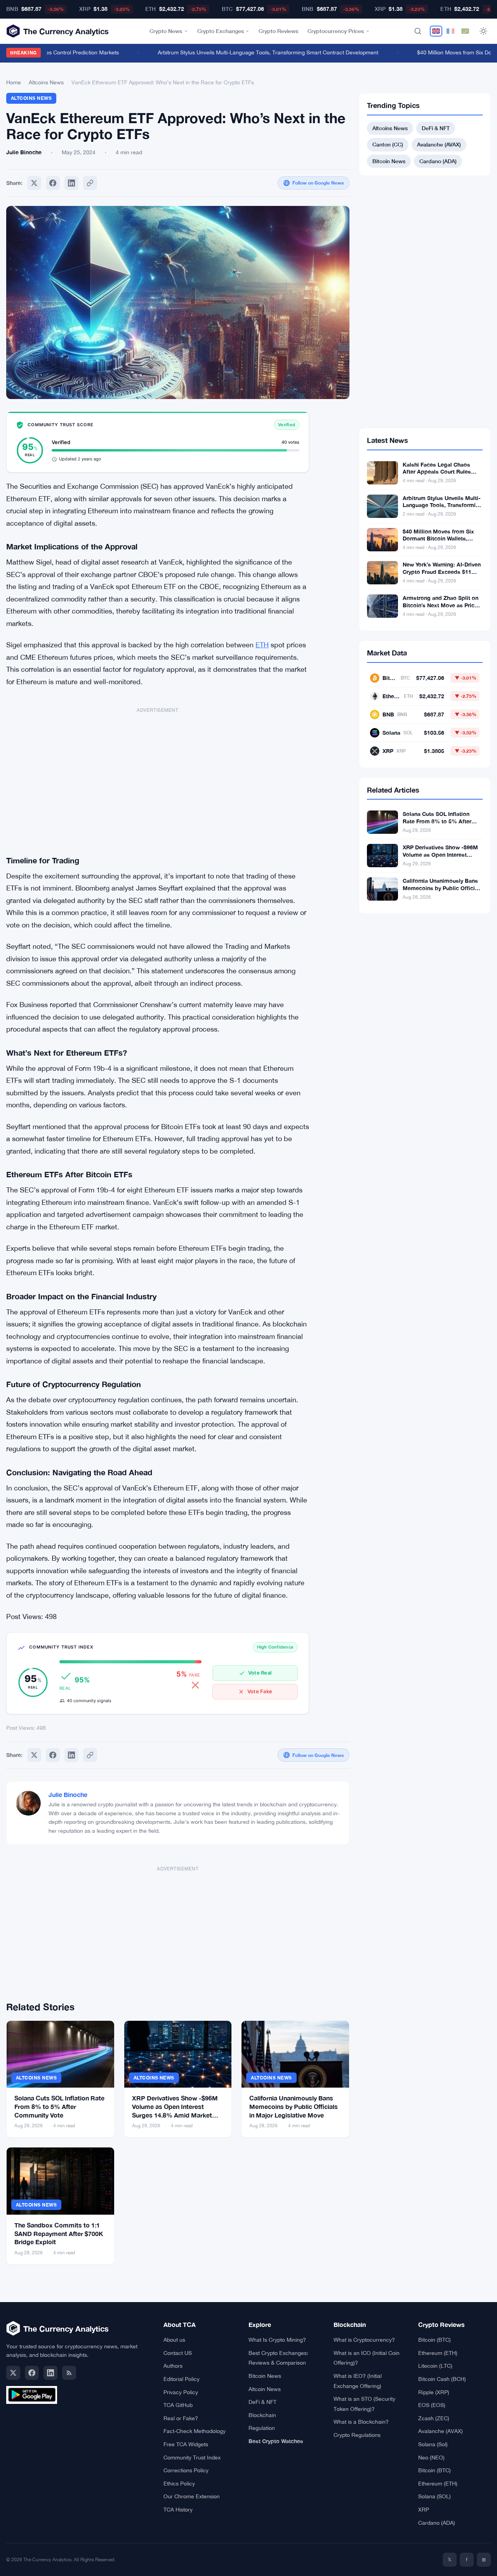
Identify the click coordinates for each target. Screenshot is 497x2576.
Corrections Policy (186, 2470)
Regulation (262, 2428)
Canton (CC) (388, 144)
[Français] (450, 31)
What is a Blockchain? (361, 2422)
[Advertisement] (158, 776)
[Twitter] (34, 183)
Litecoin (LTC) (435, 2366)
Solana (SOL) (434, 2496)
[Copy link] (90, 183)
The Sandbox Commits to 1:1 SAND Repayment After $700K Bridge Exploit (59, 2233)
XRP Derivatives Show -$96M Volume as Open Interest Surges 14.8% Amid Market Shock (440, 858)
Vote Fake (260, 1691)
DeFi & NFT (436, 128)
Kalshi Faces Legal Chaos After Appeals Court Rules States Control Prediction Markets (437, 476)
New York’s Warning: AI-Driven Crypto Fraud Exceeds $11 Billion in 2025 (442, 572)
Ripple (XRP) (434, 2392)
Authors (173, 2366)
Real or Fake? (181, 2418)
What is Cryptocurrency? (364, 2340)
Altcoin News (265, 2389)
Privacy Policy (181, 2392)
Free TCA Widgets (186, 2444)
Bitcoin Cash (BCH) (442, 2379)
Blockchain (262, 2415)
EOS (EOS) (432, 2405)
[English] (436, 31)
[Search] (418, 31)
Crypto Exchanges (221, 31)
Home (14, 82)
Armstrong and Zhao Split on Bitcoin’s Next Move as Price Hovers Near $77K (441, 605)
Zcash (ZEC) (434, 2418)
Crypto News (166, 31)
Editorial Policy (182, 2379)
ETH (262, 645)
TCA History (178, 2510)
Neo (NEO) (431, 2457)
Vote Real (260, 1673)
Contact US (178, 2353)
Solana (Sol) (433, 2444)
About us (174, 2340)
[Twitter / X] (13, 2373)
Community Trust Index (192, 2457)
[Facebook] (53, 183)
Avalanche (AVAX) (439, 144)
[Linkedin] (71, 183)
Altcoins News (46, 82)
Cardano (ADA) (438, 161)
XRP (424, 2510)
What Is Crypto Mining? (277, 2340)
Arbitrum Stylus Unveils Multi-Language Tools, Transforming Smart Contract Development (250, 52)
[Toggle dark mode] (483, 31)
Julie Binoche (68, 1794)
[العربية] (465, 31)
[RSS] (69, 2373)
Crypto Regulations (357, 2435)
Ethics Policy (179, 2484)
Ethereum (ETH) (438, 2353)
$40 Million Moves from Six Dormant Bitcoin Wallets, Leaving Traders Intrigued (438, 539)
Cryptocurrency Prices (336, 31)
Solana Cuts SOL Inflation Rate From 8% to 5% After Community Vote (59, 2106)
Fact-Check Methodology (195, 2431)
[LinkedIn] (50, 2373)
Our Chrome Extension (192, 2496)
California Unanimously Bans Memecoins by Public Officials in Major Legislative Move (294, 2106)
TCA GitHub (178, 2405)
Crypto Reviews (278, 31)
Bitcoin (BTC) (434, 2340)
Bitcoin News (389, 161)
